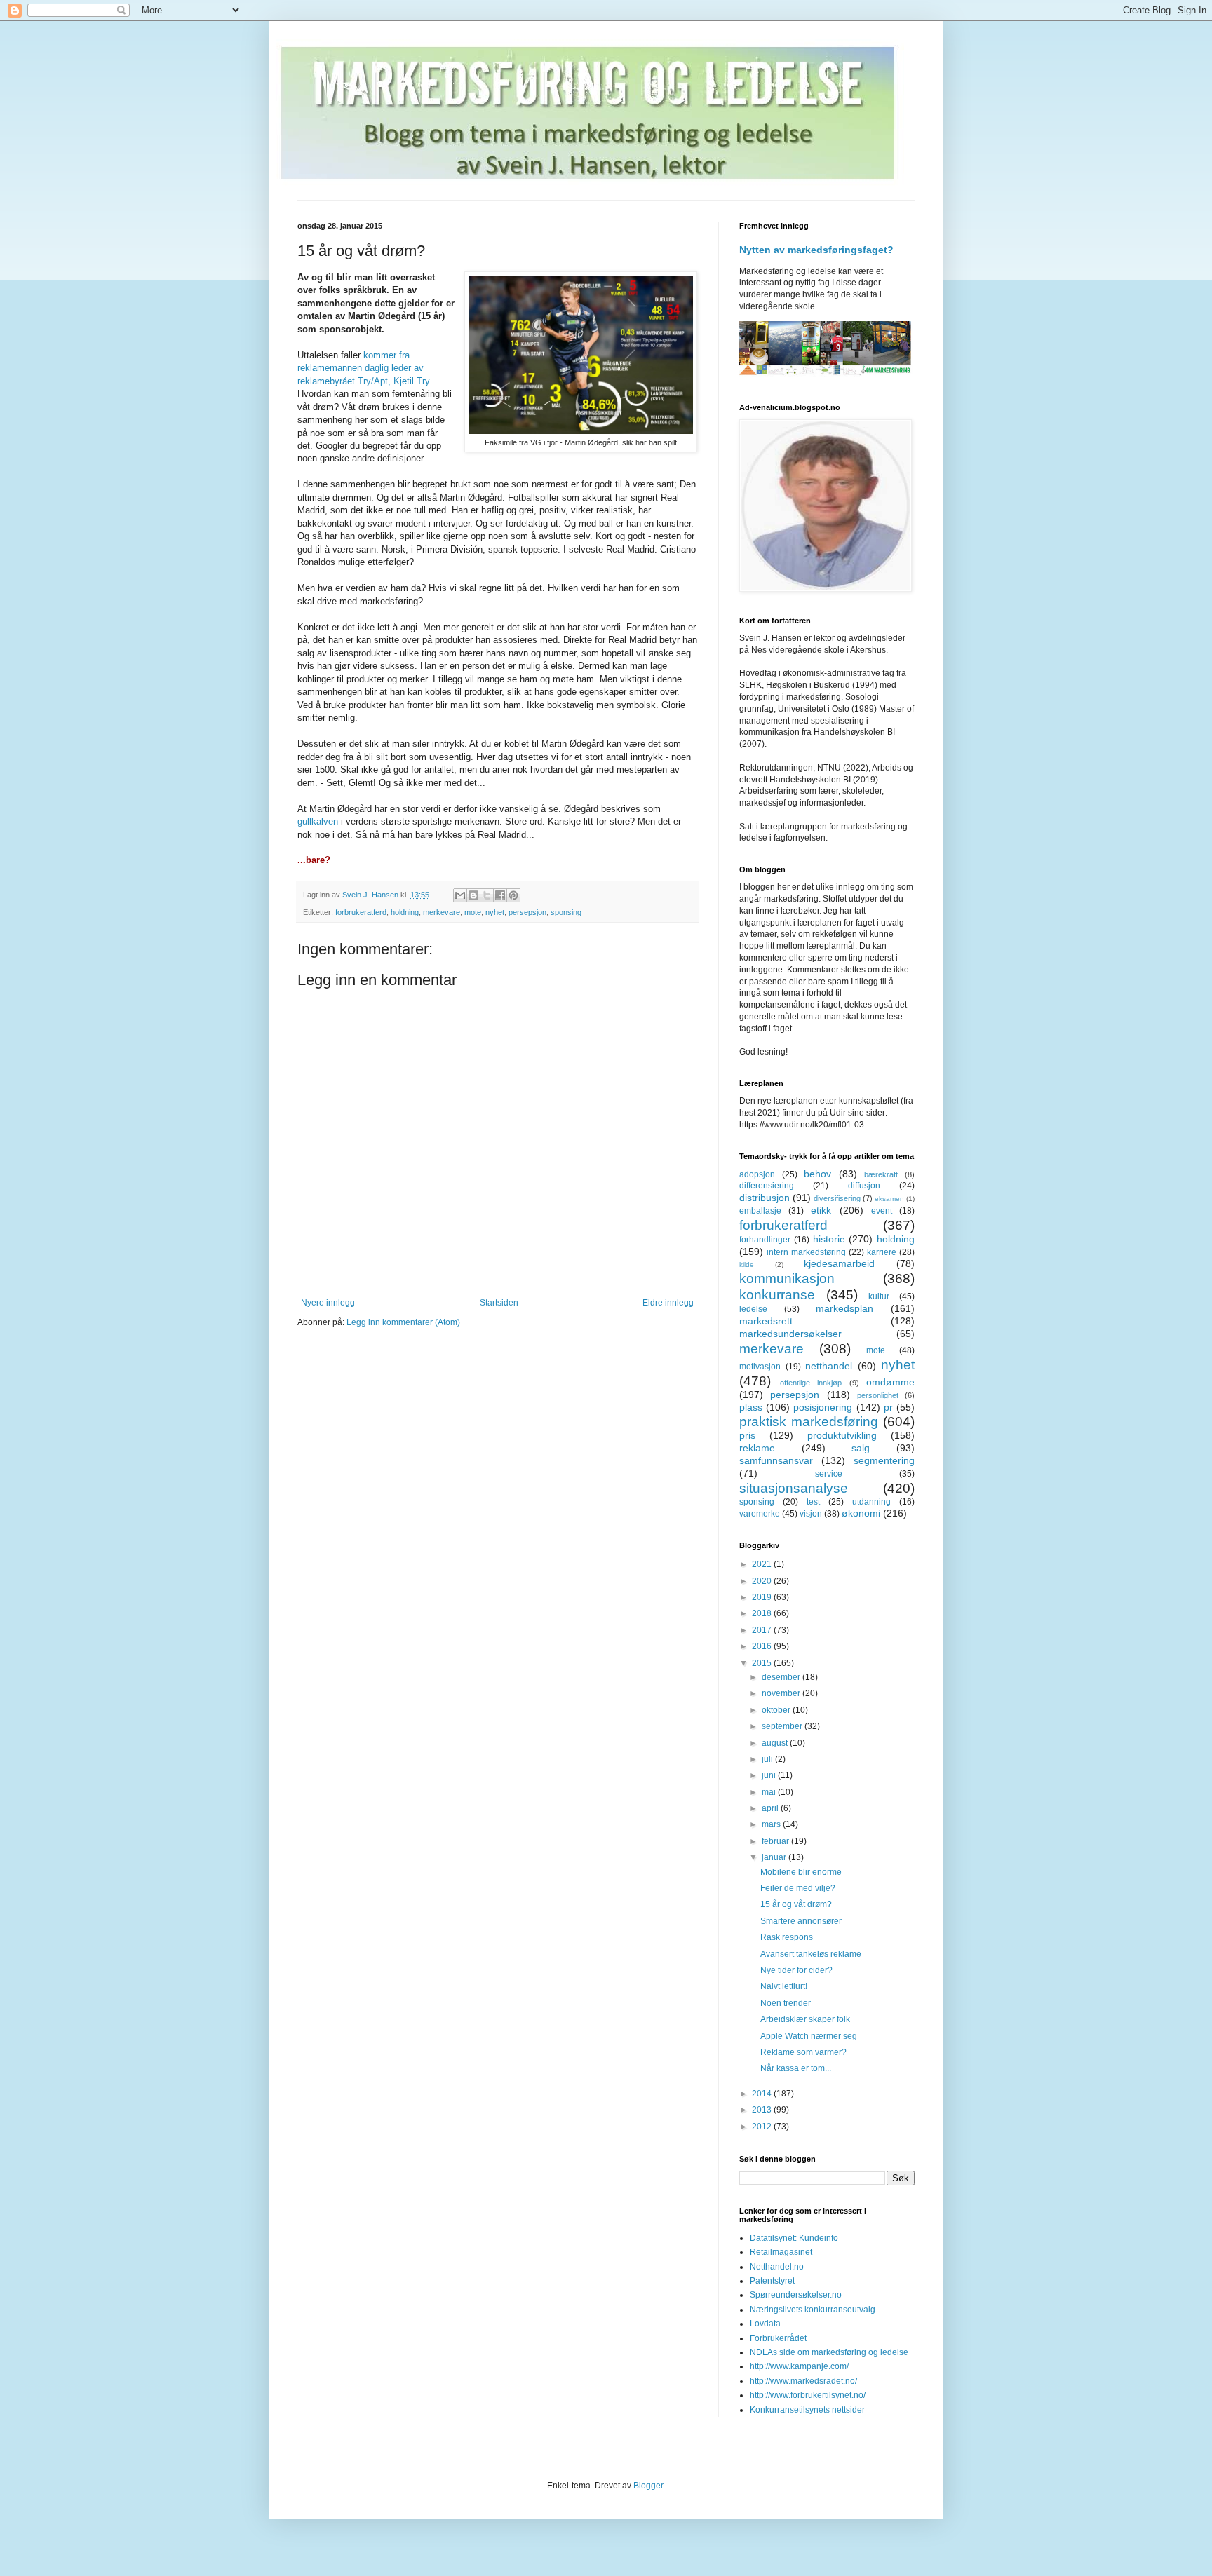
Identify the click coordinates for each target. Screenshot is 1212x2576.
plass (751, 1407)
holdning (405, 912)
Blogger (648, 2486)
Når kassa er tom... (796, 2068)
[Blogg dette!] (473, 895)
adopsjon (757, 1174)
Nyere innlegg (328, 1303)
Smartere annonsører (801, 1921)
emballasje (760, 1211)
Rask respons (787, 1937)
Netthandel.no (777, 2267)
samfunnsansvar (776, 1460)
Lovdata (765, 2324)
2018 (763, 1613)
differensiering (767, 1186)
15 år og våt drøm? (796, 1904)
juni (770, 1775)
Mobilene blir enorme (801, 1872)
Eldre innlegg (668, 1303)
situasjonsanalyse (794, 1488)
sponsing (566, 912)
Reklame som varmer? (803, 2052)
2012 (763, 2127)
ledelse (753, 1309)
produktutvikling (842, 1435)
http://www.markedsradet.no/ (803, 2381)
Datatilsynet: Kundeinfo (794, 2238)
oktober (777, 1710)
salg (861, 1448)
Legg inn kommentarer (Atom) (403, 1322)
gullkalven (319, 821)
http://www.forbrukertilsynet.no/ (808, 2395)
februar (776, 1841)
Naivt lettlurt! (784, 1986)
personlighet (878, 1395)
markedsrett (766, 1321)
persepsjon (527, 912)
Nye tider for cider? (796, 1970)
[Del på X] (487, 895)
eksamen (889, 1199)
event (882, 1211)
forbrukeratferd (361, 912)
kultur (879, 1296)
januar (775, 1857)
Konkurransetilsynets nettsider (807, 2410)
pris (747, 1435)
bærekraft (881, 1174)
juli (768, 1759)
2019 (763, 1597)
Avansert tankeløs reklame (811, 1954)
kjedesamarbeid (839, 1263)
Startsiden (499, 1303)
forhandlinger (765, 1240)
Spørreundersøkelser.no (796, 2295)
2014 (763, 2094)
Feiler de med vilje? (798, 1888)
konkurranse (777, 1295)
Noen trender (786, 2003)
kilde (747, 1265)
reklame (757, 1448)
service (829, 1474)
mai (770, 1792)
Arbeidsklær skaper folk (805, 2019)
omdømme (890, 1382)
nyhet (495, 912)
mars (772, 1824)
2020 (763, 1581)
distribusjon (765, 1198)
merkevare (442, 912)
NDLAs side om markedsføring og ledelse (829, 2352)
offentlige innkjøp (811, 1383)
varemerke (760, 1514)
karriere (882, 1252)
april (771, 1808)
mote (473, 912)
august (776, 1743)
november (782, 1693)
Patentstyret (772, 2281)
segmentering (884, 1460)
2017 (763, 1630)
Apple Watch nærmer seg (809, 2036)
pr (888, 1407)
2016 (763, 1646)
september (783, 1726)
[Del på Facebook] (500, 895)
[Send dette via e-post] (460, 895)
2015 (763, 1663)
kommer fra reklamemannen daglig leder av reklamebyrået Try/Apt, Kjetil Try (363, 368)
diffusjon (864, 1186)
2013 (763, 2110)
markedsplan (844, 1308)
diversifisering (837, 1198)
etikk (821, 1210)
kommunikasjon (787, 1279)
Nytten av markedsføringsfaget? (816, 250)
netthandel (829, 1366)
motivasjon (760, 1367)
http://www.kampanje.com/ (799, 2366)
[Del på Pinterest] (513, 895)
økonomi (861, 1513)
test (813, 1502)
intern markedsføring (806, 1252)
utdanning (871, 1502)
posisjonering (823, 1407)
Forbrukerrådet (778, 2338)
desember (782, 1677)
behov (817, 1174)
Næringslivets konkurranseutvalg (813, 2310)
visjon (811, 1514)
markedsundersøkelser (790, 1334)
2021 (763, 1564)
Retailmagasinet (781, 2252)
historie (829, 1239)
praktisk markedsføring (809, 1422)
